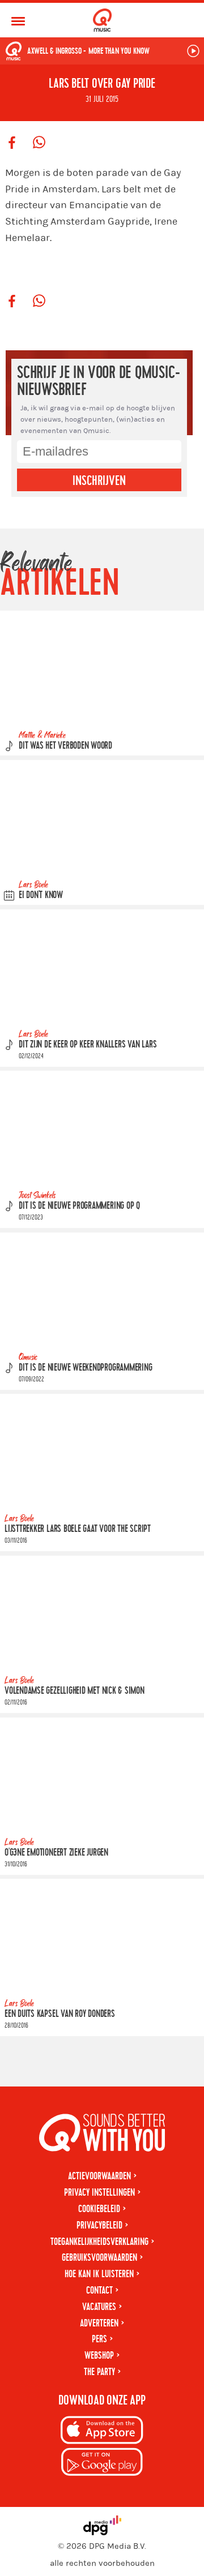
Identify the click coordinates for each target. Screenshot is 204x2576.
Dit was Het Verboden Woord (65, 746)
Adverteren (99, 2323)
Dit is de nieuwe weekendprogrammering (86, 1368)
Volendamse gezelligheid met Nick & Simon (75, 1691)
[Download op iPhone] (102, 2432)
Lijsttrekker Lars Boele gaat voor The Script (78, 1529)
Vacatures (99, 2307)
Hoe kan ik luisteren (99, 2274)
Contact (99, 2291)
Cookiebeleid (99, 2209)
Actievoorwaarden (99, 2176)
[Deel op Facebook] (12, 143)
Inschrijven (99, 481)
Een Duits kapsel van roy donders (60, 2014)
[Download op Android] (102, 2464)
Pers (99, 2339)
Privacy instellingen (99, 2193)
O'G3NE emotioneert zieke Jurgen (56, 1852)
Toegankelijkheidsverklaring (99, 2242)
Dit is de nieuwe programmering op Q (79, 1206)
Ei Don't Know (41, 895)
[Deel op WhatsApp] (39, 143)
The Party (99, 2372)
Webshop (99, 2356)
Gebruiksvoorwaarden (99, 2258)
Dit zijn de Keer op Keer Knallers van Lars (88, 1044)
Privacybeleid (99, 2225)
